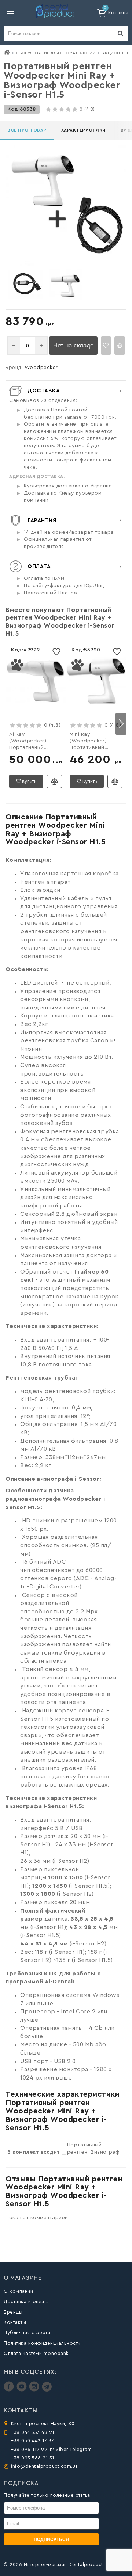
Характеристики (84, 130)
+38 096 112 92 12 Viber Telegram (51, 2449)
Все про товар (27, 130)
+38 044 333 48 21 (33, 2432)
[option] (25, 285)
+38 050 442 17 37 (33, 2441)
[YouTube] (23, 2390)
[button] (121, 724)
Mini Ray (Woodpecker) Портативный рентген (88, 742)
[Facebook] (10, 2390)
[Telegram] (47, 2390)
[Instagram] (35, 2390)
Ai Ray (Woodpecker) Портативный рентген (28, 742)
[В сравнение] (120, 346)
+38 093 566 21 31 (33, 2458)
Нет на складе (73, 345)
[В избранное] (106, 346)
